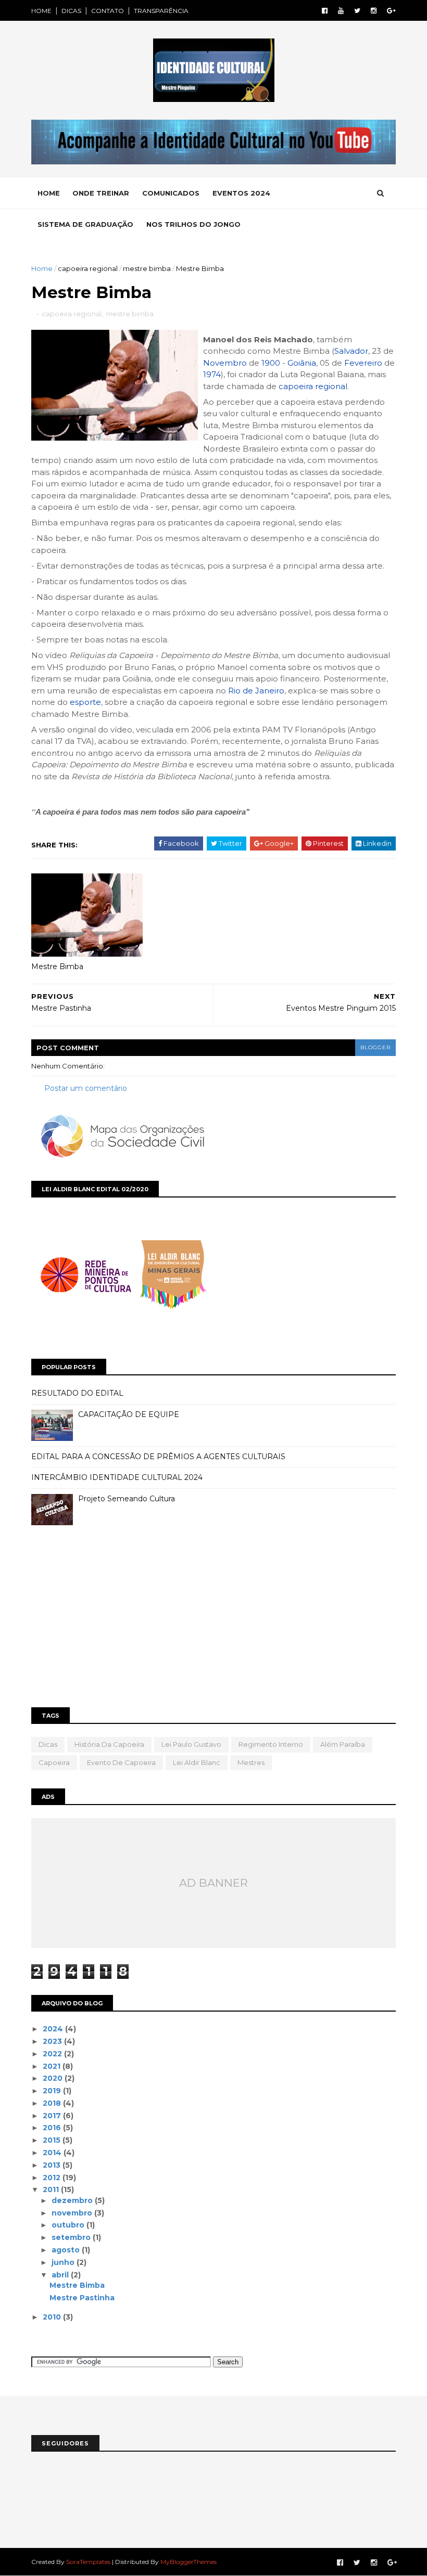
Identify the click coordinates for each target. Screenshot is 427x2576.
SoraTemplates (88, 2562)
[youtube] (341, 11)
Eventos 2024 (241, 193)
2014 (53, 2153)
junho (64, 2262)
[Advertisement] (213, 1619)
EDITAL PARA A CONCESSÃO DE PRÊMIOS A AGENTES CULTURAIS (158, 1457)
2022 (53, 2054)
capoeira (54, 1762)
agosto (67, 2250)
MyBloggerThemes (189, 2562)
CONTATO (108, 11)
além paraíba (343, 1744)
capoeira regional (88, 268)
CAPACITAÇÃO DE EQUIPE (129, 1414)
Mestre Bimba (57, 967)
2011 (52, 2189)
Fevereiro (363, 363)
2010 (53, 2317)
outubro (69, 2225)
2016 (53, 2128)
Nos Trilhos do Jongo (193, 224)
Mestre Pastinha (82, 2298)
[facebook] (325, 11)
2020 (54, 2078)
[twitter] (357, 11)
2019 (53, 2091)
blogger (375, 1047)
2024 (54, 2029)
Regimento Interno (271, 1744)
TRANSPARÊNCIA (161, 11)
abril (61, 2275)
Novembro (225, 363)
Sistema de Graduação (85, 224)
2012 (53, 2178)
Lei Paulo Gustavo (191, 1744)
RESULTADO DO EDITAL (77, 1393)
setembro (72, 2237)
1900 (271, 363)
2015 (53, 2140)
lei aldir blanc (197, 1762)
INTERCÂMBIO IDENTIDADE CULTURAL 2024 (117, 1477)
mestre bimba (147, 268)
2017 (53, 2116)
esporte (85, 702)
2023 (53, 2041)
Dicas (48, 1744)
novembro (73, 2213)
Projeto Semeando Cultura (127, 1499)
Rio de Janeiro (256, 691)
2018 (53, 2103)
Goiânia (302, 363)
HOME (41, 11)
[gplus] (391, 11)
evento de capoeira (121, 1762)
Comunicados (171, 193)
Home (49, 193)
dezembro (73, 2200)
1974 (212, 374)
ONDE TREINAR (101, 193)
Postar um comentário (86, 1088)
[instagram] (374, 11)
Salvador (351, 351)
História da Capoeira (109, 1744)
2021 (53, 2066)
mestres (251, 1762)
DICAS (71, 11)
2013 (53, 2165)
